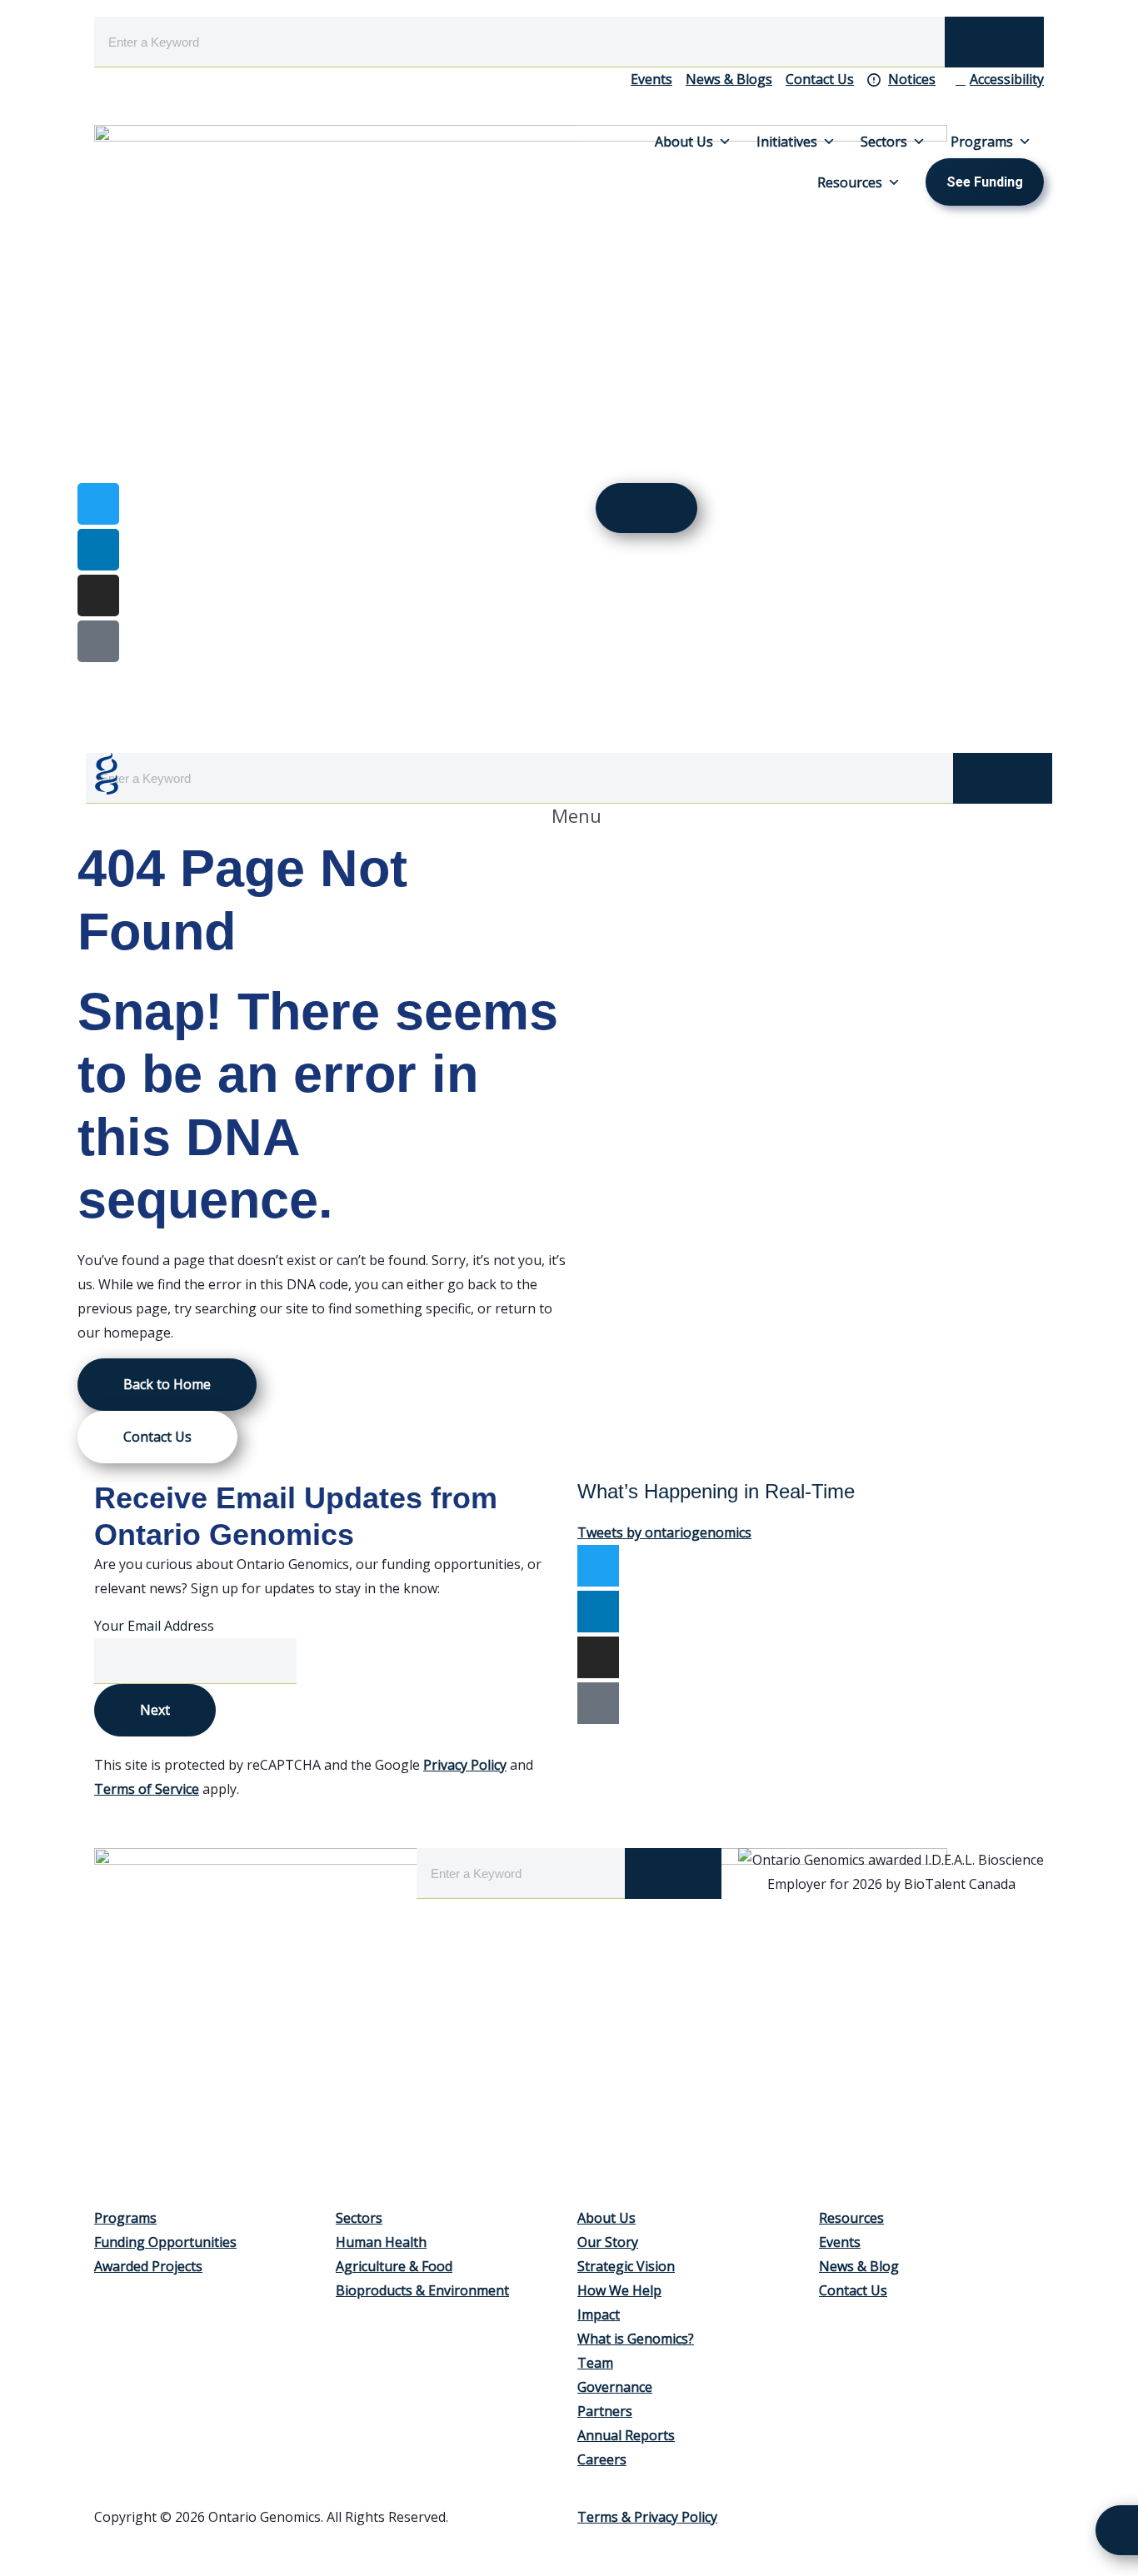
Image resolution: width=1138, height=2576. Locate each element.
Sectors (884, 142)
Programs (982, 142)
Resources (850, 182)
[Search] (994, 42)
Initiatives (787, 142)
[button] (569, 816)
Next (155, 1710)
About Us (684, 142)
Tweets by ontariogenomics (664, 1532)
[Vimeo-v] (98, 641)
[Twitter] (598, 1566)
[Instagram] (98, 595)
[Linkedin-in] (98, 550)
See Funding (985, 182)
